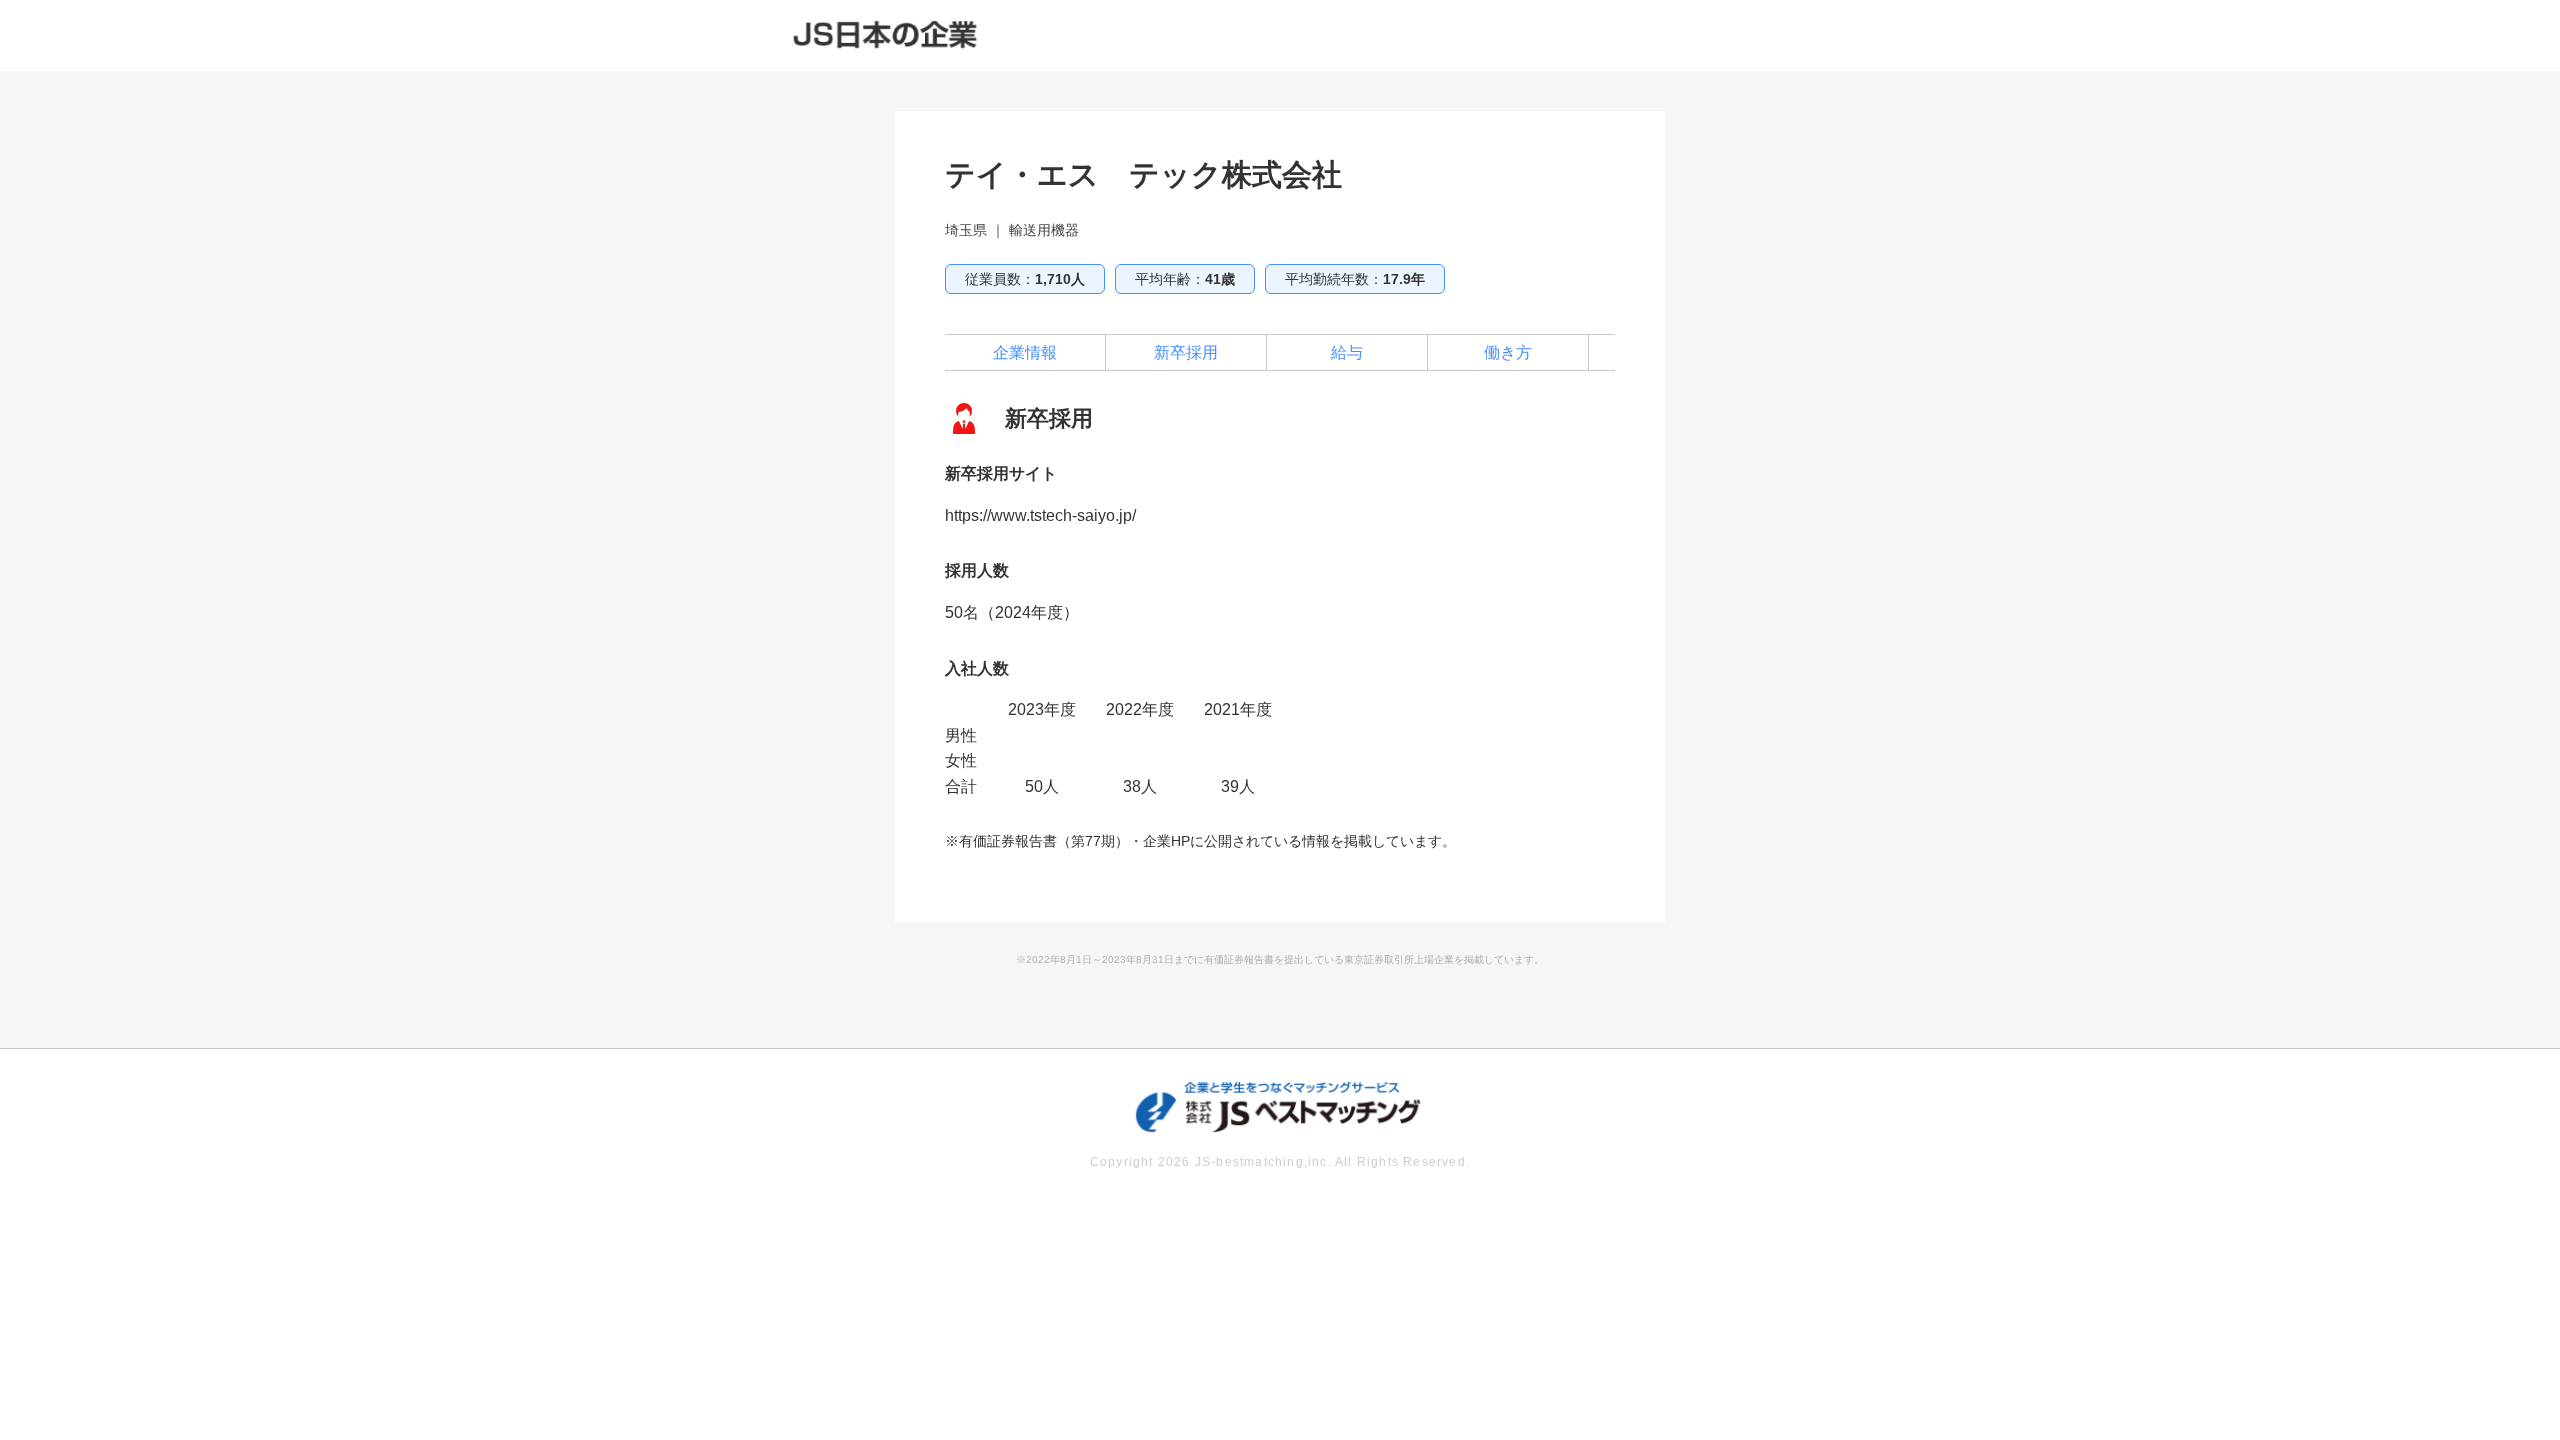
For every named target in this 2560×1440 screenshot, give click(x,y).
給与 (1347, 352)
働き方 (1508, 352)
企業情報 (1025, 352)
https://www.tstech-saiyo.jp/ (1040, 515)
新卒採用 (1186, 352)
